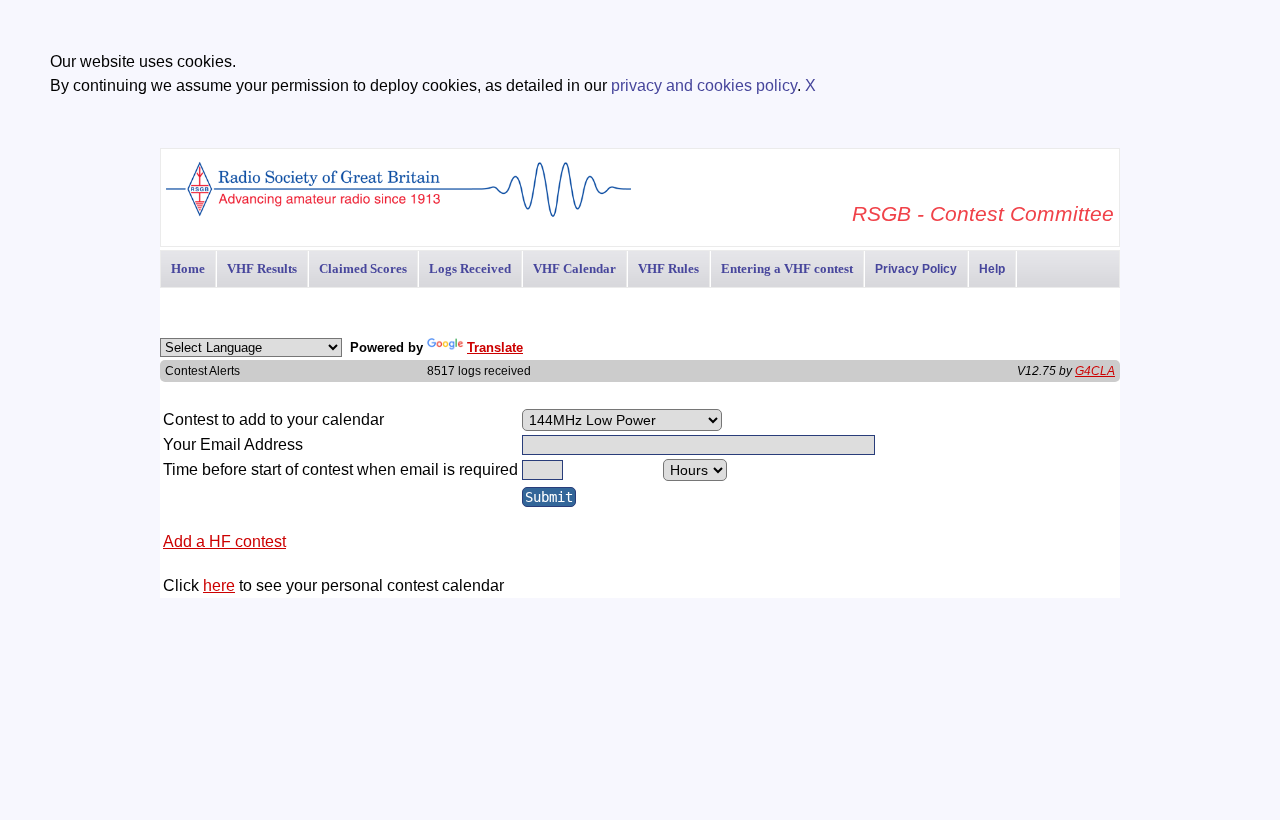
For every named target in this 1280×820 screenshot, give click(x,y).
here (219, 585)
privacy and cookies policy (704, 85)
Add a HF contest (224, 541)
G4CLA (1095, 371)
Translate (495, 347)
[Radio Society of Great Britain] (398, 214)
